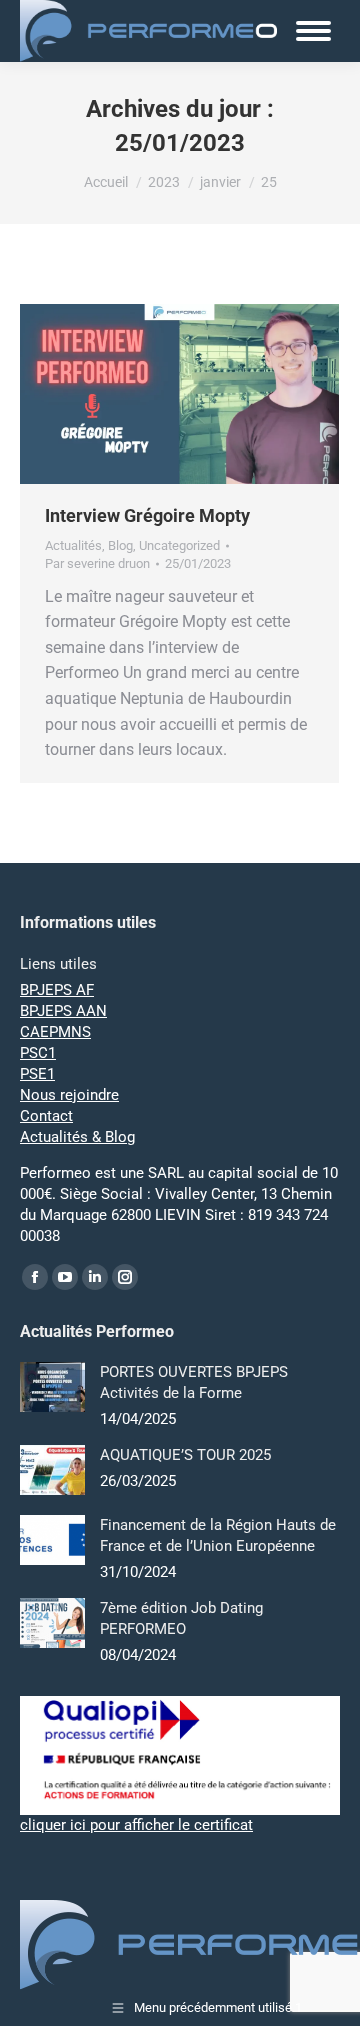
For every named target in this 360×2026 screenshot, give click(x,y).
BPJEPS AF (57, 990)
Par (97, 563)
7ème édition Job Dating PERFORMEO (181, 1618)
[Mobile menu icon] (313, 31)
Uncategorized (179, 545)
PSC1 (38, 1053)
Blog (120, 545)
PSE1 (37, 1074)
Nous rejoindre (69, 1095)
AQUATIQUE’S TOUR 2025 (185, 1455)
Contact (46, 1116)
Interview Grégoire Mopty (147, 515)
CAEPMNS (55, 1032)
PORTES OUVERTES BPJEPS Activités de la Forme (194, 1382)
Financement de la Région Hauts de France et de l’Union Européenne (218, 1535)
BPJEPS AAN (63, 1011)
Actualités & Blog (77, 1137)
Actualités (73, 545)
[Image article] (52, 1387)
